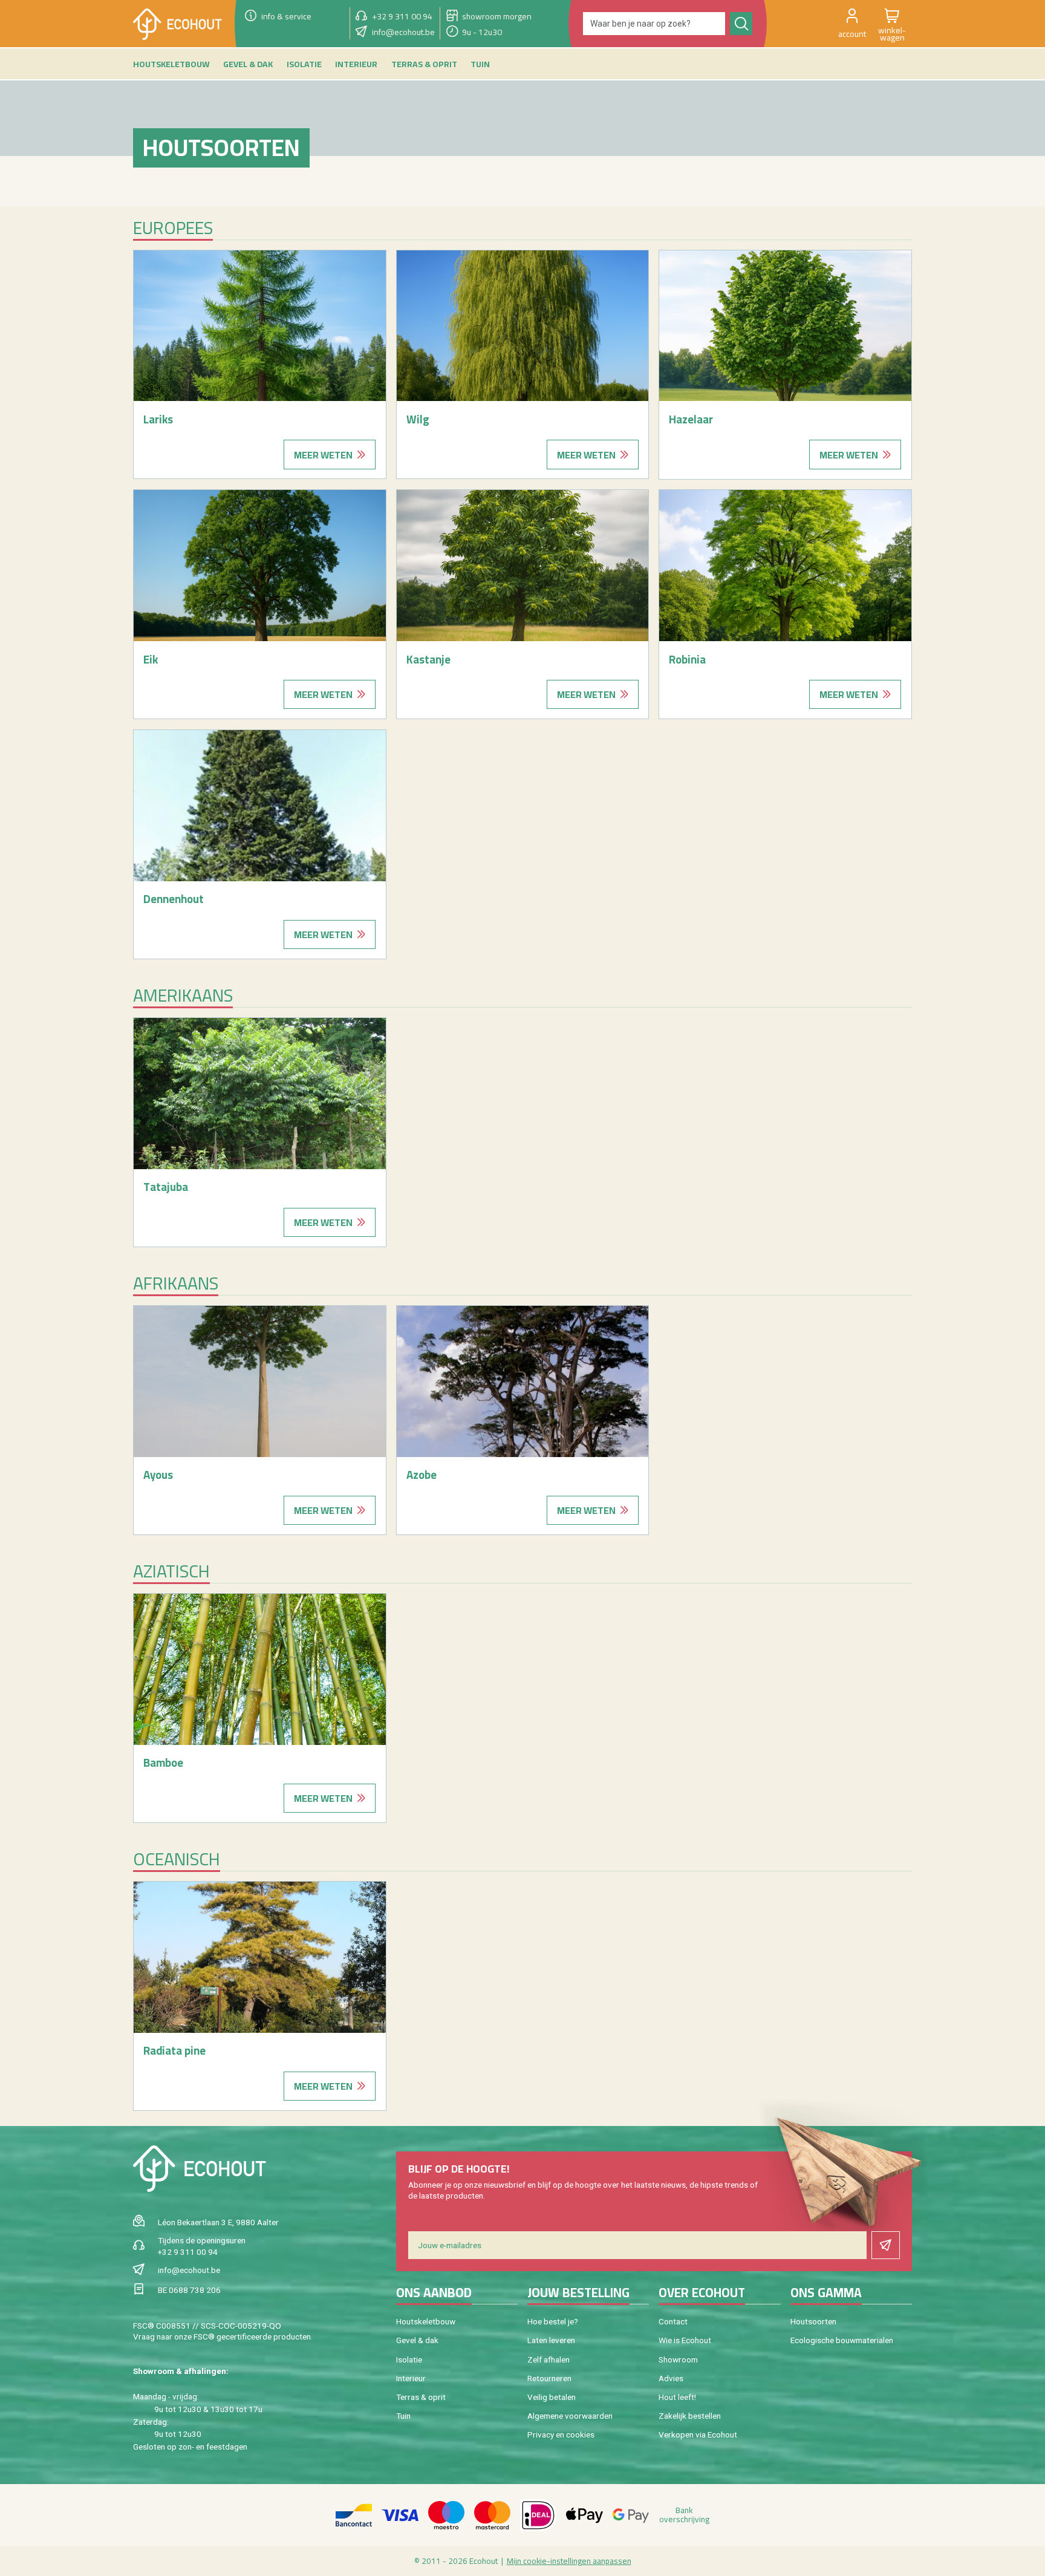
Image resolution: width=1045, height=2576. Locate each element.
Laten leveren (551, 2340)
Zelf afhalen (549, 2359)
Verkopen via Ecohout (698, 2434)
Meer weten (323, 455)
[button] (852, 24)
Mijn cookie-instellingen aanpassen (569, 2561)
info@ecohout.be (189, 2270)
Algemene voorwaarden (570, 2416)
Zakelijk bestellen (690, 2416)
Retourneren (549, 2378)
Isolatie (409, 2359)
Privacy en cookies (561, 2434)
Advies (671, 2378)
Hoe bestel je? (553, 2321)
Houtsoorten (813, 2321)
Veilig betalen (552, 2397)
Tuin (403, 2416)
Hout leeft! (677, 2397)
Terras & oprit (421, 2397)
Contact (673, 2321)
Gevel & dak (417, 2340)
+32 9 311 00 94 (188, 2252)
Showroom (678, 2359)
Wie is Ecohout (685, 2340)
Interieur (411, 2378)
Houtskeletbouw (426, 2321)
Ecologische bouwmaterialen (842, 2340)
